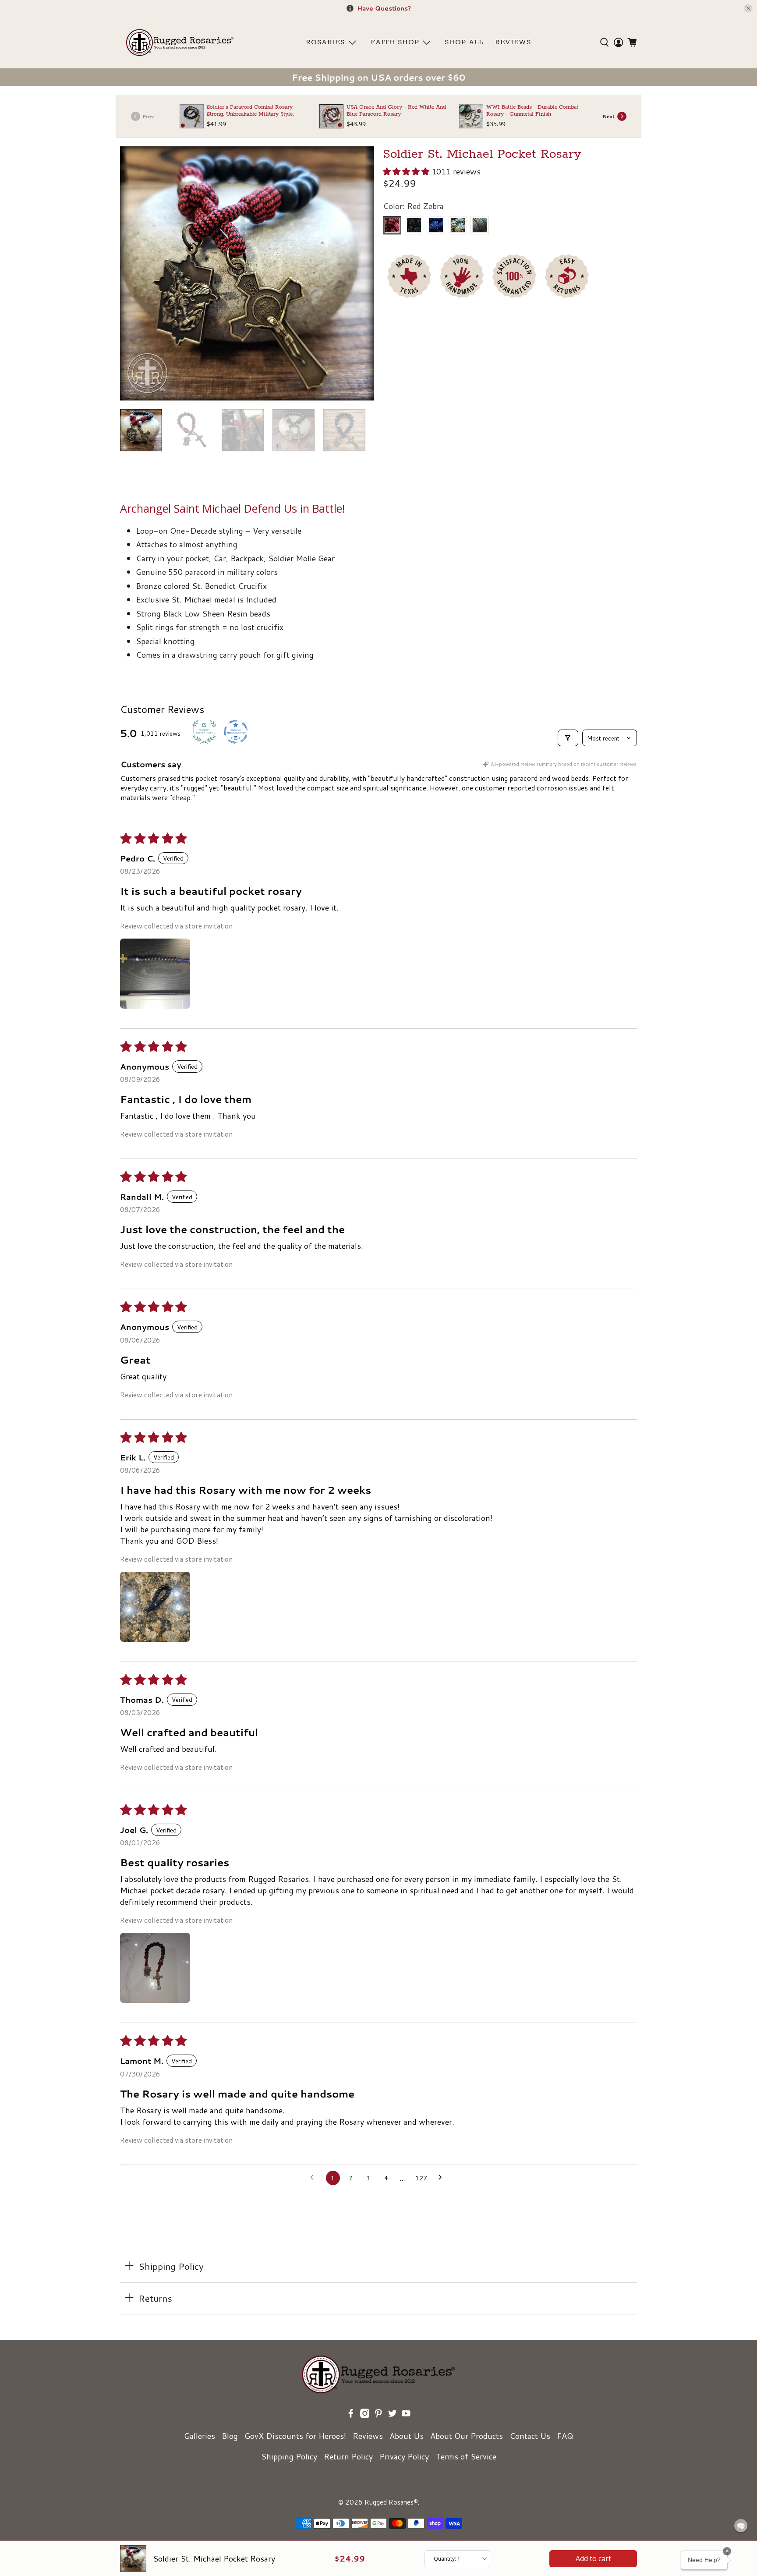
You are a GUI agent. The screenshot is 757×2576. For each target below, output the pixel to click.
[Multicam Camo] (458, 225)
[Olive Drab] (480, 225)
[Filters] (568, 738)
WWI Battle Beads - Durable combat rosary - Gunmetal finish (532, 111)
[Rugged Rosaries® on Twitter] (393, 2415)
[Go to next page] (443, 2178)
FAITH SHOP (395, 43)
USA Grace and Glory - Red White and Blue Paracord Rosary (396, 111)
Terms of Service (466, 2456)
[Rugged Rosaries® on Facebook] (351, 2415)
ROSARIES (325, 43)
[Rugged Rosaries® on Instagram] (365, 2415)
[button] (406, 171)
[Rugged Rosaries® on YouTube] (406, 2415)
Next (609, 116)
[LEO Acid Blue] (436, 225)
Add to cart (593, 2558)
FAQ (565, 2436)
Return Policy (348, 2456)
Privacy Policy (404, 2456)
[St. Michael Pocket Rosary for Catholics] (247, 273)
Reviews (368, 2436)
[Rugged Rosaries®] (180, 43)
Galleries (200, 2436)
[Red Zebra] (392, 225)
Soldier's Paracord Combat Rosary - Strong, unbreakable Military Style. (252, 111)
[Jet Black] (414, 225)
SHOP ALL (464, 43)
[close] (748, 8)
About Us (407, 2436)
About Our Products (467, 2436)
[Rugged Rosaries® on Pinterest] (378, 2415)
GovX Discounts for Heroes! (295, 2436)
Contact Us (530, 2436)
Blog (230, 2436)
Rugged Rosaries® (391, 2502)
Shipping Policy (289, 2456)
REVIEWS (513, 43)
